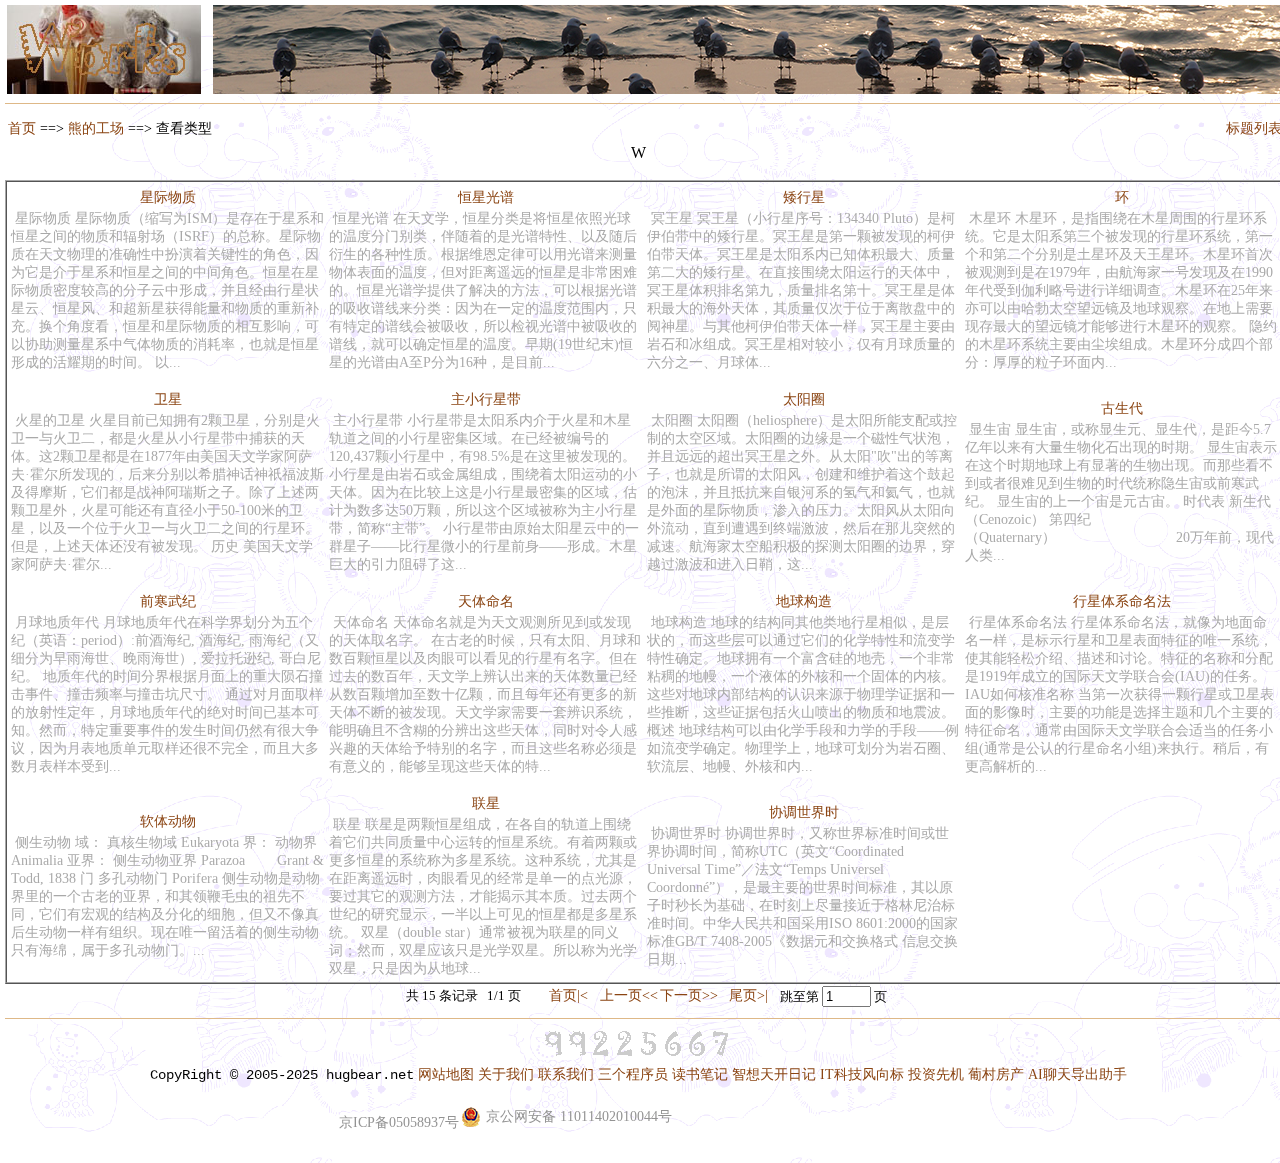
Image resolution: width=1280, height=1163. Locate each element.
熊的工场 (96, 128)
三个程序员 (633, 1074)
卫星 (168, 399)
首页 (22, 128)
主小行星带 (486, 399)
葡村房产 (996, 1074)
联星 (486, 803)
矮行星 (804, 197)
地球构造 (804, 601)
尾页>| (748, 995)
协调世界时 (804, 812)
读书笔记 (700, 1074)
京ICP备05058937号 (399, 1122)
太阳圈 (804, 399)
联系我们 (566, 1074)
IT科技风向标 (862, 1074)
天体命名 (486, 601)
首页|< (568, 995)
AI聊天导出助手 (1077, 1074)
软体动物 (168, 821)
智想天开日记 (774, 1074)
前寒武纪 (168, 601)
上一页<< (629, 995)
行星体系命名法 (1122, 601)
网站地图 (446, 1074)
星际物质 (168, 197)
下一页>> (689, 995)
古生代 (1122, 408)
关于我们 (506, 1074)
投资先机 (936, 1074)
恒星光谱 (486, 197)
